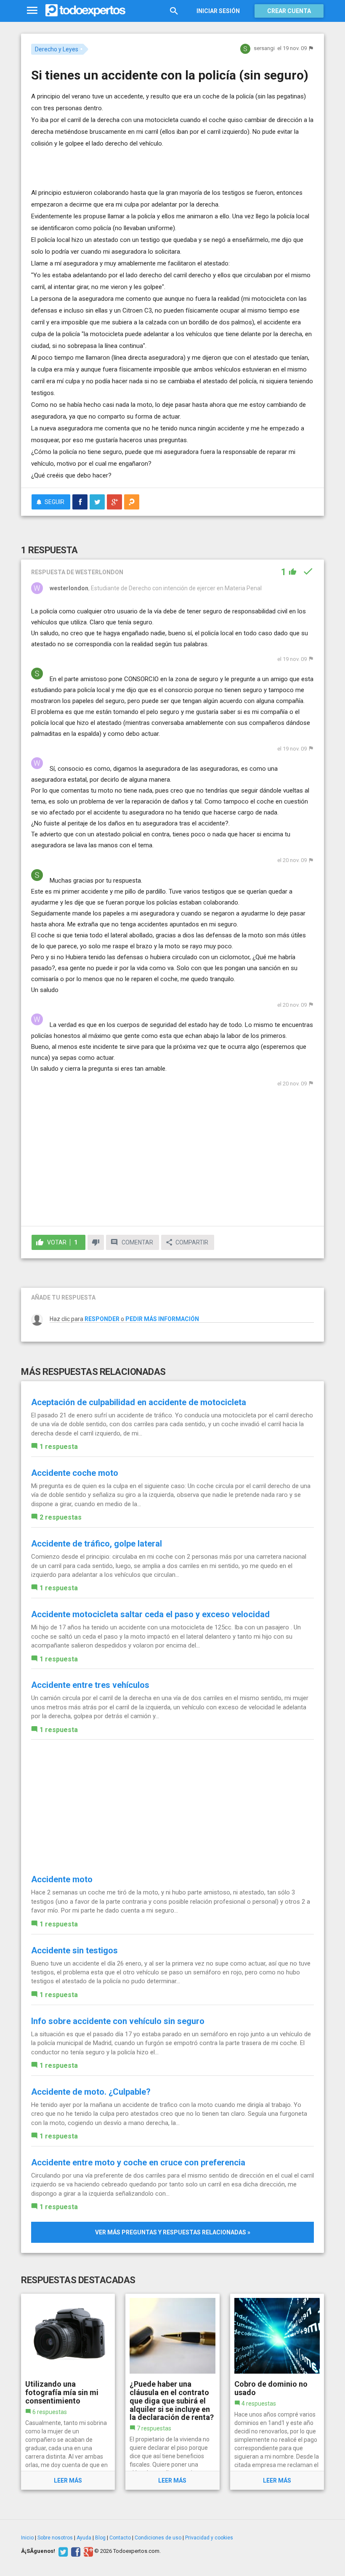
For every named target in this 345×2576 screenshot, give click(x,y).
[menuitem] (80, 502)
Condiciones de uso (158, 2538)
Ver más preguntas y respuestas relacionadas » (173, 2232)
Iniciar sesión (218, 11)
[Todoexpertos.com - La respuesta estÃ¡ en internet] (85, 11)
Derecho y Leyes (57, 49)
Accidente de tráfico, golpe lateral (97, 1544)
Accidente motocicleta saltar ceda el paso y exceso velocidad (150, 1614)
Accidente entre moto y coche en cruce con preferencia (138, 2162)
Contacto (120, 2538)
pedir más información (162, 1319)
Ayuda (84, 2538)
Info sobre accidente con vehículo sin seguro (118, 2021)
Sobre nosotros (55, 2538)
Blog (100, 2538)
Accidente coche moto (75, 1473)
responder (102, 1319)
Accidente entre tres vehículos (90, 1685)
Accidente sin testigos (74, 1950)
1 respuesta (59, 1447)
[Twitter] (62, 2551)
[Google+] (87, 2551)
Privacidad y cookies (209, 2538)
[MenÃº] (32, 11)
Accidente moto (62, 1879)
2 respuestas (61, 1517)
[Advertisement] (130, 162)
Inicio (27, 2538)
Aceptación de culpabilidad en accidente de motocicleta (139, 1402)
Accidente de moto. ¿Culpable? (91, 2092)
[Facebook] (75, 2551)
